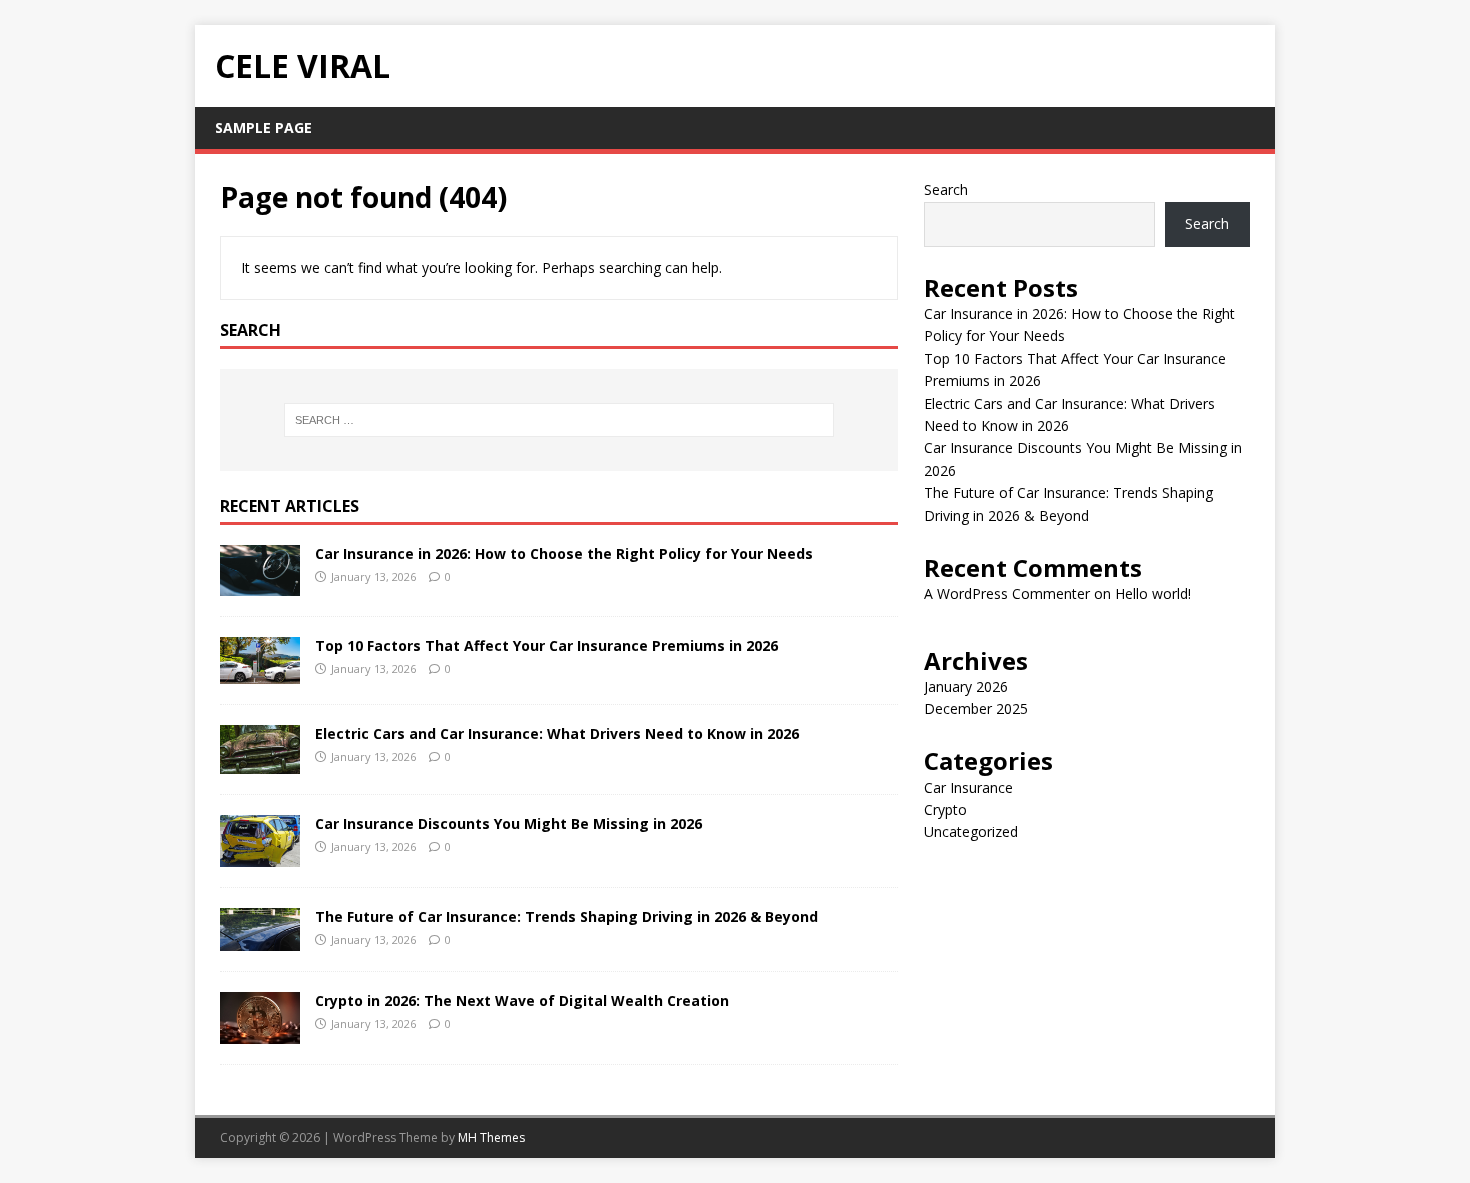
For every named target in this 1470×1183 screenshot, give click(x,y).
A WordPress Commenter (1007, 593)
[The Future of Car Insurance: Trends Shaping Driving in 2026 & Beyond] (260, 939)
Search (946, 189)
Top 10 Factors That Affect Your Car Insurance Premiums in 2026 (546, 645)
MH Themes (491, 1137)
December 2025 (976, 708)
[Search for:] (559, 420)
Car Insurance (968, 787)
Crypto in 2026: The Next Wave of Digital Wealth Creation (522, 1000)
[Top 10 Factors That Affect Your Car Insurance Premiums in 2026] (260, 671)
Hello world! (1153, 593)
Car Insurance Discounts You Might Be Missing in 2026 (508, 823)
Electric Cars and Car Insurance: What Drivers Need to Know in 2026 (557, 733)
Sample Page (263, 127)
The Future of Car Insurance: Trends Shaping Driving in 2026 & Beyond (566, 916)
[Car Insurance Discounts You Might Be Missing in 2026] (260, 854)
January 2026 (966, 686)
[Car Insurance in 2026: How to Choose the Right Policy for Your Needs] (260, 584)
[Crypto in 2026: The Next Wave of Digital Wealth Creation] (260, 1032)
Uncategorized (971, 831)
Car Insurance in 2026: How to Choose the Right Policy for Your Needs (564, 553)
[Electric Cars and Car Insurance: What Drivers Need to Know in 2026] (260, 762)
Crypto (945, 809)
